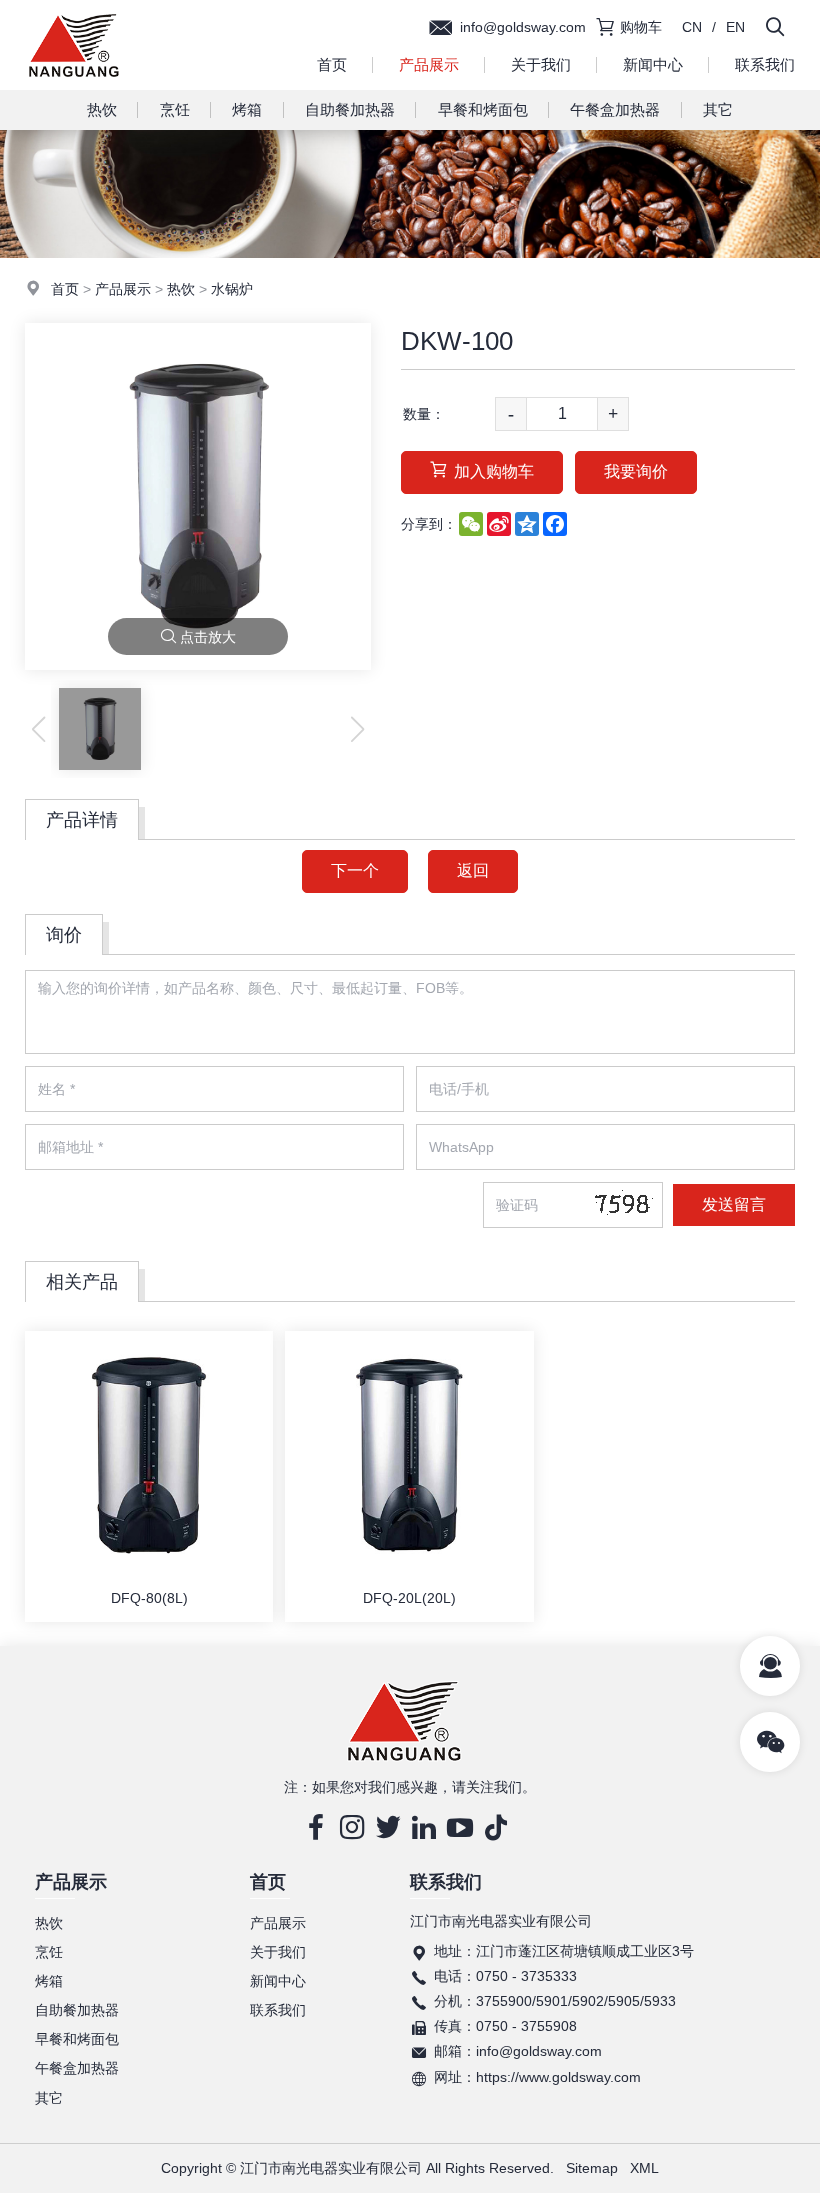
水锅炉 (232, 289)
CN (692, 27)
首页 (332, 64)
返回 (473, 870)
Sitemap (592, 2168)
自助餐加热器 (350, 109)
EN (735, 27)
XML (644, 2168)
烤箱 (247, 109)
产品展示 (429, 64)
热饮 (102, 109)
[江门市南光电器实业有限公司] (74, 85)
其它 (718, 109)
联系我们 (278, 2010)
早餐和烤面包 (483, 109)
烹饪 (175, 109)
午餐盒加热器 (615, 109)
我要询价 (636, 471)
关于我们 (541, 64)
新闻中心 (653, 64)
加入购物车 (494, 471)
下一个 (355, 870)
